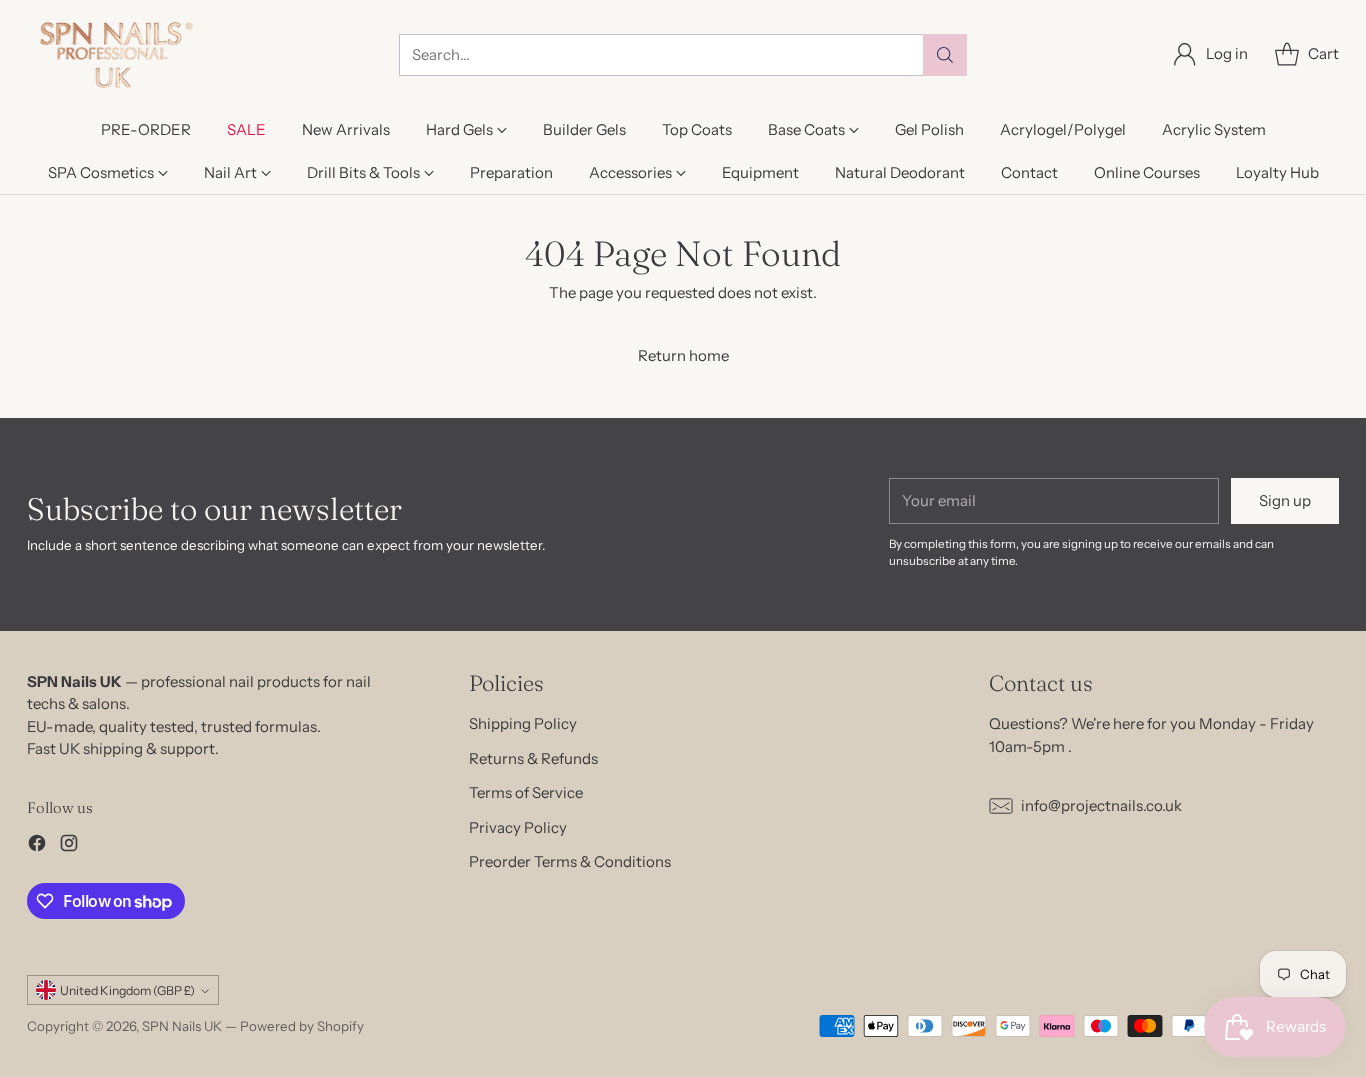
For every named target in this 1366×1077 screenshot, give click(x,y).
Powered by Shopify (302, 1026)
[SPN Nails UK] (114, 54)
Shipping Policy (523, 723)
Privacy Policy (518, 827)
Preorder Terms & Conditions (570, 861)
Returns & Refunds (533, 758)
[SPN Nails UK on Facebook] (37, 846)
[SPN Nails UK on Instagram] (69, 846)
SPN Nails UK (182, 1026)
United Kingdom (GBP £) (127, 990)
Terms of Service (526, 792)
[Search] (945, 55)
